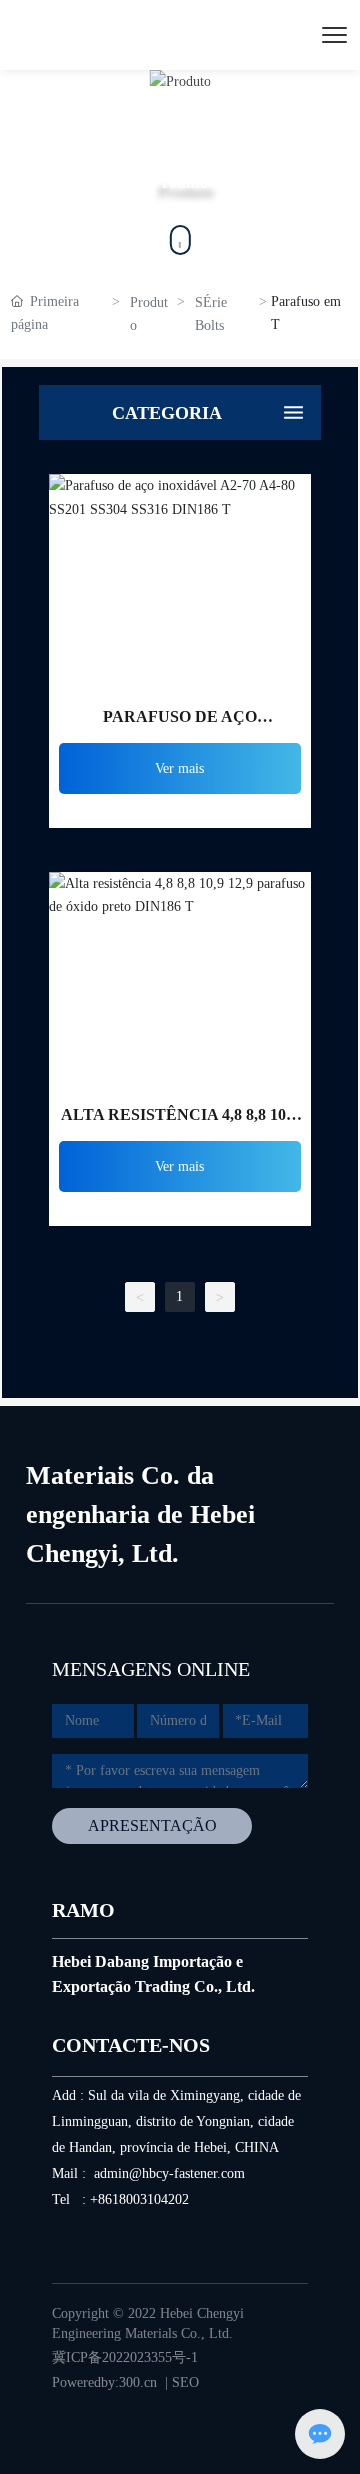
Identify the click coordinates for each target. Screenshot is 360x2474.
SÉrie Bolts (211, 314)
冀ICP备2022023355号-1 (125, 2357)
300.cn (138, 2382)
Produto (149, 314)
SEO (185, 2382)
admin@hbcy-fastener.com (169, 2173)
